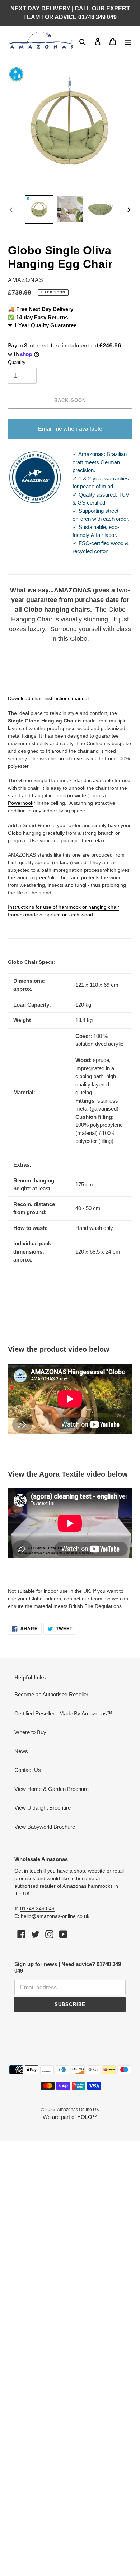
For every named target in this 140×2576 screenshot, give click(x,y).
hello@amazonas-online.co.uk (55, 1916)
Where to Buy (30, 1732)
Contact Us (28, 1770)
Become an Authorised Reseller (51, 1694)
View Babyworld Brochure (45, 1827)
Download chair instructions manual (48, 698)
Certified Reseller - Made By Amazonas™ (63, 1713)
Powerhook (21, 803)
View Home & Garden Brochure (52, 1789)
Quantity (17, 362)
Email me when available (70, 429)
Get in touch (28, 1871)
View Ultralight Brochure (43, 1808)
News (21, 1751)
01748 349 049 (37, 1909)
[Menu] (128, 42)
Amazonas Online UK (78, 2110)
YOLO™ (87, 2117)
